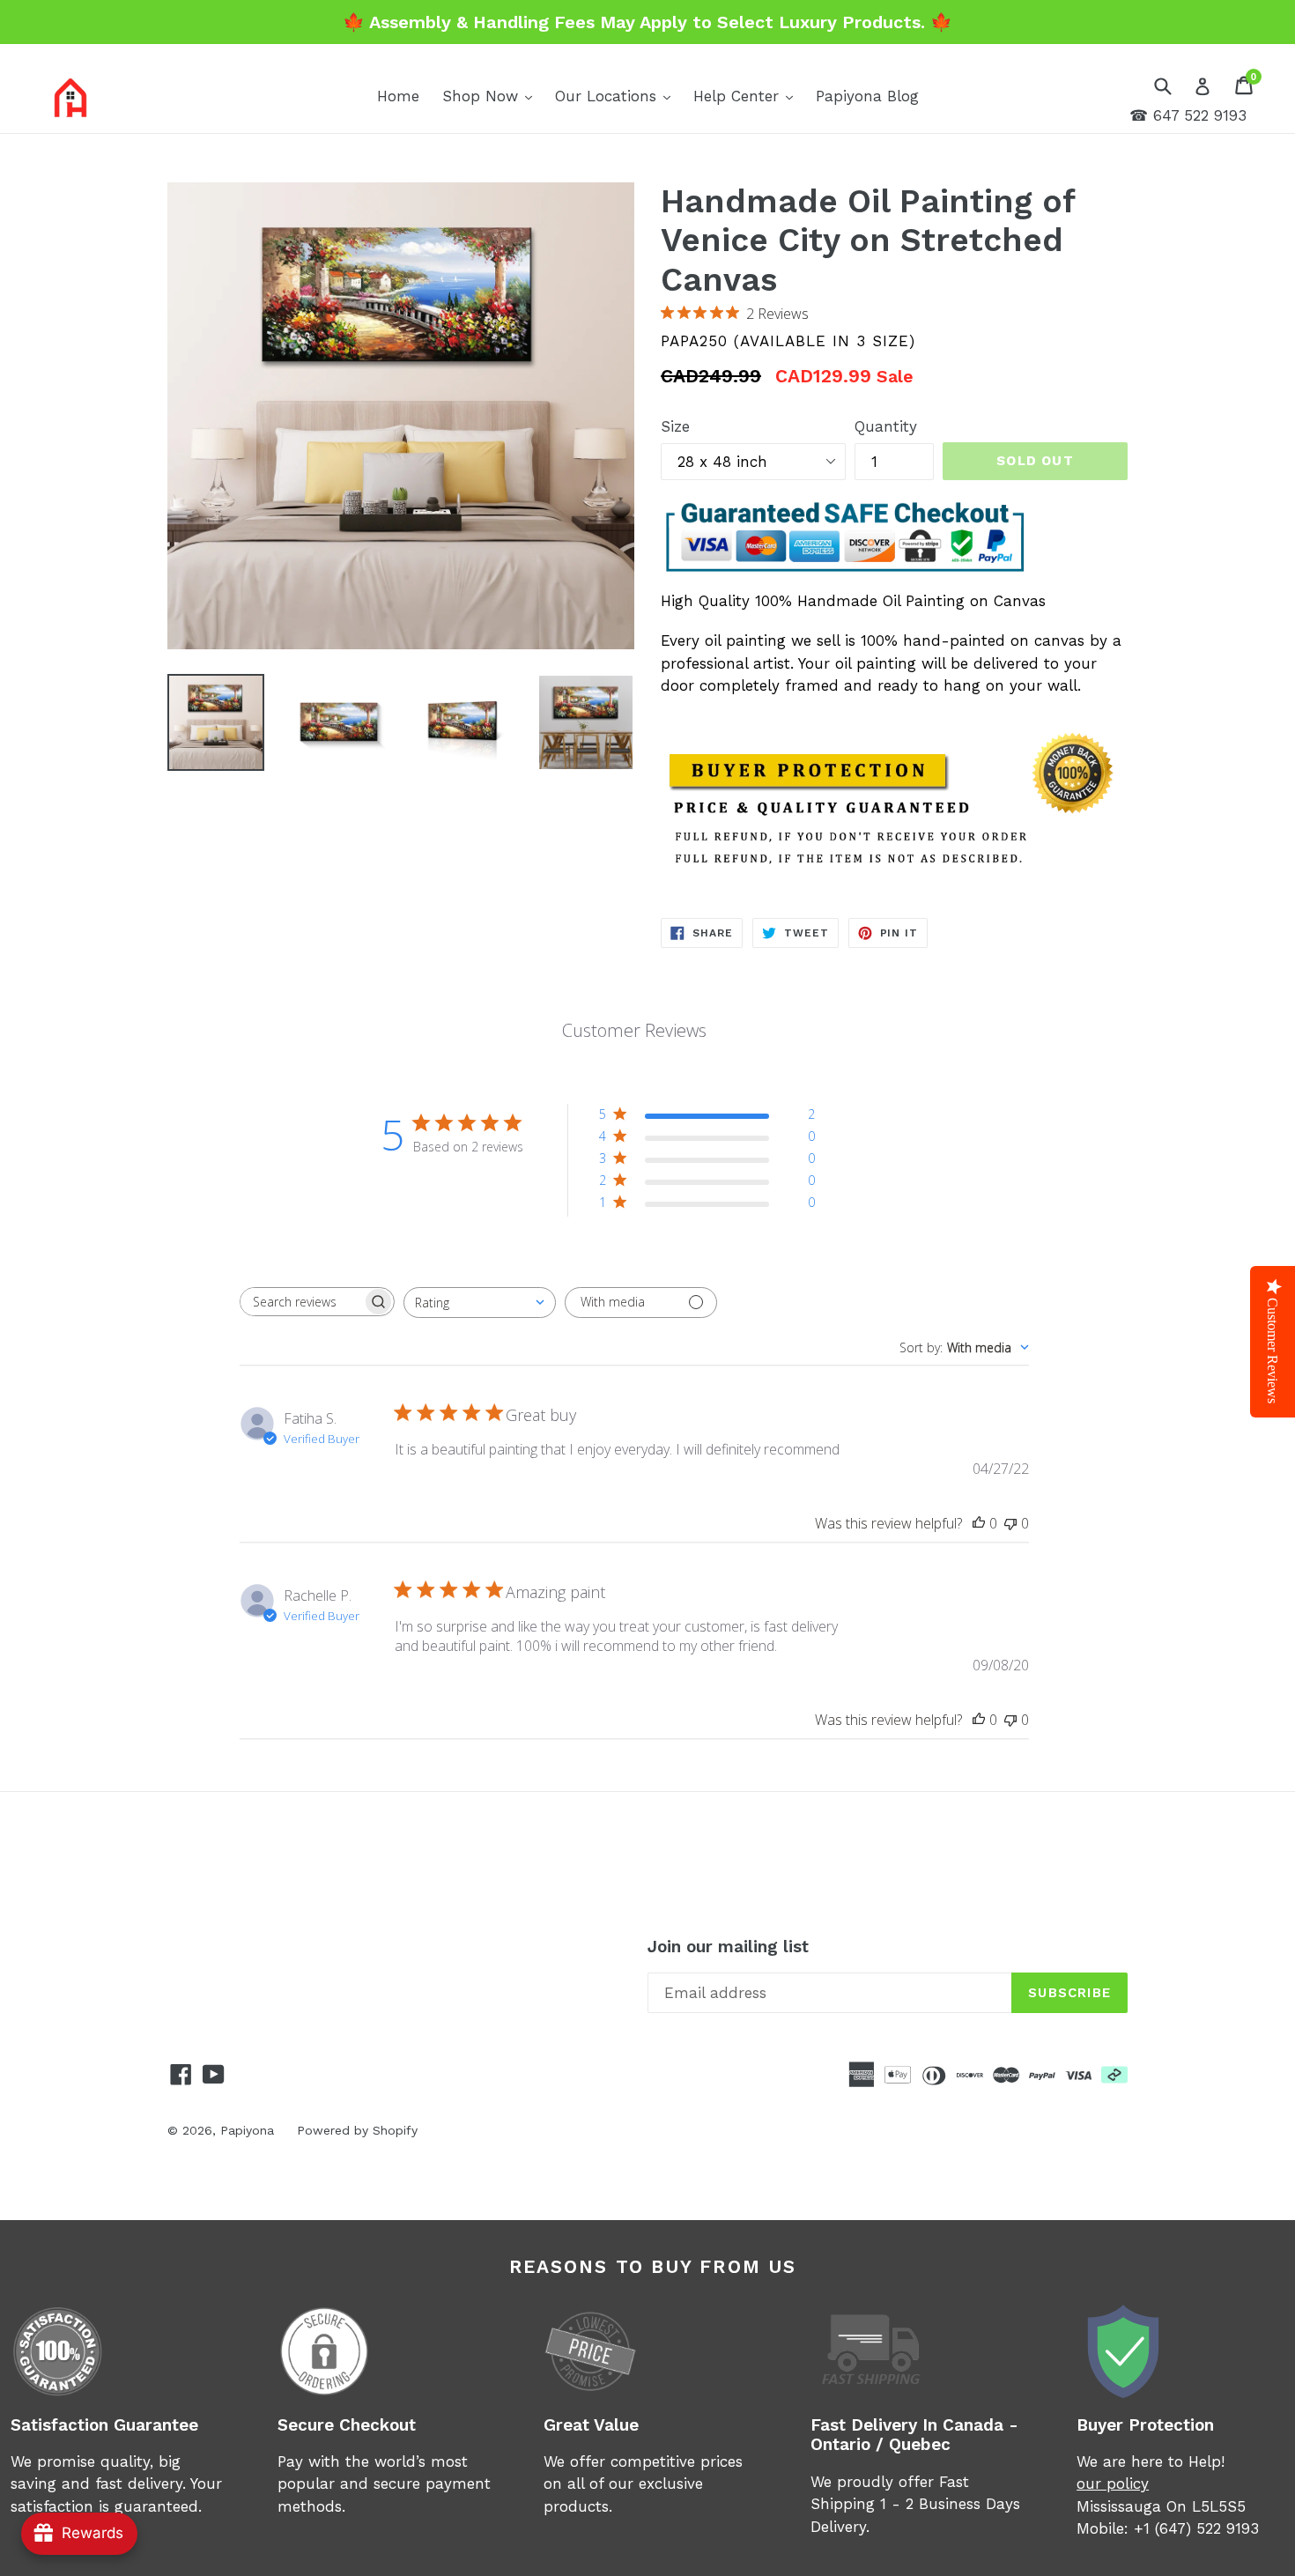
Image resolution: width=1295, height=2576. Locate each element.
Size (675, 426)
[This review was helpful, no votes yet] (979, 1523)
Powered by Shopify (357, 2130)
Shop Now (492, 96)
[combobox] (480, 1303)
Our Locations (617, 96)
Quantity (886, 426)
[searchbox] (301, 1302)
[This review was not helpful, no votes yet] (1010, 1523)
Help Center (747, 96)
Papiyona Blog (867, 96)
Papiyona (247, 2130)
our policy (1113, 2483)
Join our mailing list (728, 1947)
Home (398, 96)
